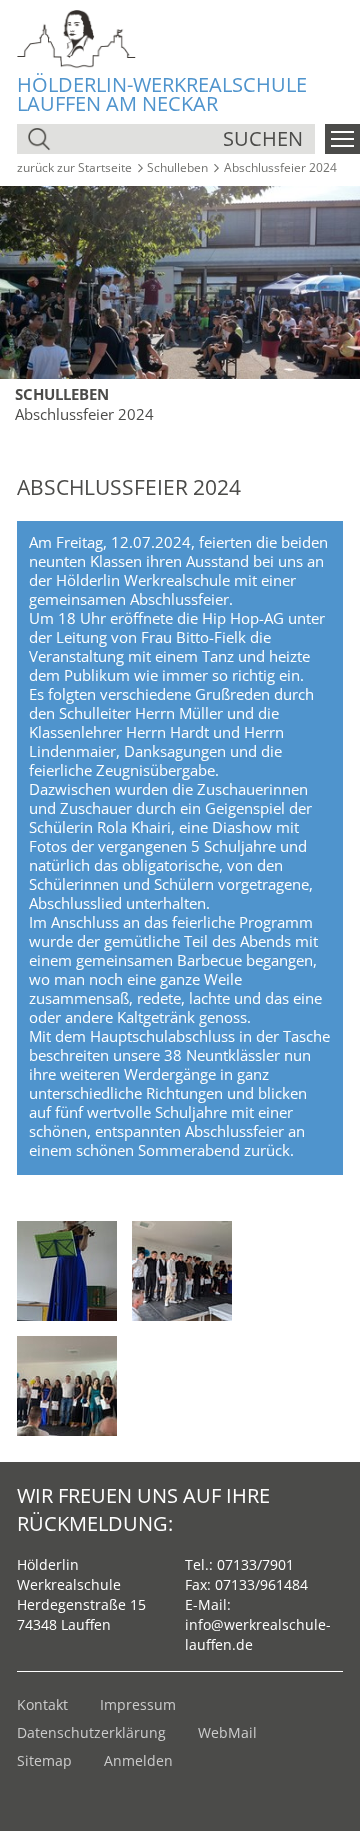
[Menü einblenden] (342, 139)
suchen (263, 138)
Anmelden (138, 1760)
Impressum (138, 1704)
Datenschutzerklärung (91, 1732)
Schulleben (177, 167)
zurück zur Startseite (74, 167)
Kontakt (42, 1704)
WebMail (227, 1732)
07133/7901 (255, 1564)
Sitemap (44, 1760)
